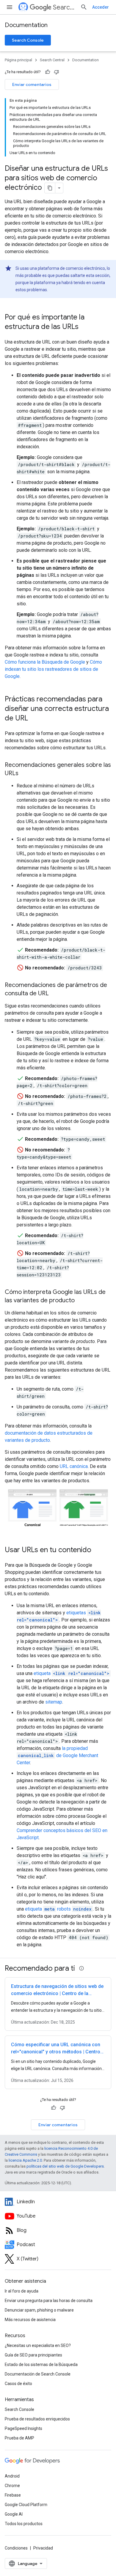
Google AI (14, 2514)
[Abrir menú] (10, 7)
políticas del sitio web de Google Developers (65, 2166)
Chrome (12, 2486)
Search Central (64, 7)
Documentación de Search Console (38, 2374)
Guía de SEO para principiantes (33, 2355)
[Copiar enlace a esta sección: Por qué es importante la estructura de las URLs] (86, 327)
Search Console (28, 40)
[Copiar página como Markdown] (50, 188)
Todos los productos (24, 2524)
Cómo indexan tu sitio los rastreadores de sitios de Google (53, 669)
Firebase (13, 2495)
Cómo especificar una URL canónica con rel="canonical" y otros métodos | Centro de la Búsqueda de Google (56, 2052)
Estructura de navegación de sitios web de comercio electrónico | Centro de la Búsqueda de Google (57, 1993)
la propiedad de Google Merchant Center (57, 1755)
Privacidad (43, 2548)
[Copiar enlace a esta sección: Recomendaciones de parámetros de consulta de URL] (56, 994)
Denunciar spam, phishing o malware (39, 2310)
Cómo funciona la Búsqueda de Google (45, 662)
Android (12, 2476)
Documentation (26, 25)
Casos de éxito (18, 2384)
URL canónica (74, 1466)
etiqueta (72, 1673)
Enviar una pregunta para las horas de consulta (49, 2301)
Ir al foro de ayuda (22, 2291)
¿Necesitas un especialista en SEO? (38, 2345)
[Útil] (48, 72)
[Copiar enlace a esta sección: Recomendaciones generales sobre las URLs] (26, 774)
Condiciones (16, 2548)
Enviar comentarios (32, 84)
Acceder (101, 7)
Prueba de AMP (19, 2438)
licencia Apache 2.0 (25, 2160)
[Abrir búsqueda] (84, 7)
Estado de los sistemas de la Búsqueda (41, 2365)
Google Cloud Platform (26, 2505)
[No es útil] (57, 72)
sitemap (54, 1702)
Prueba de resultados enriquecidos (37, 2419)
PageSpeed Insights (23, 2428)
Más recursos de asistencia (30, 2320)
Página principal (18, 60)
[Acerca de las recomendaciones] (81, 1968)
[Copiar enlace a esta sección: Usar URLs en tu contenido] (99, 1550)
